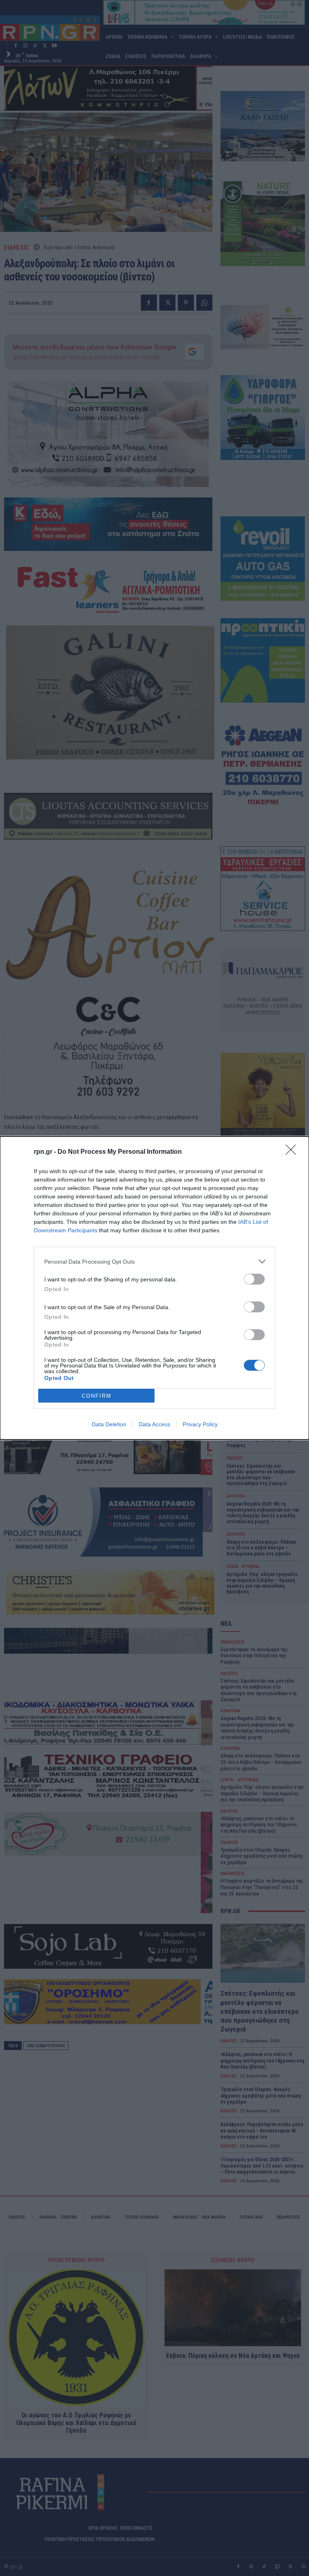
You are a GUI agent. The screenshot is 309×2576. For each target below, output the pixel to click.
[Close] (293, 1152)
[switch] (254, 1279)
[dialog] (154, 1288)
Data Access (154, 1424)
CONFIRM (97, 1396)
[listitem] (154, 1261)
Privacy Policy (200, 1424)
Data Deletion (109, 1424)
